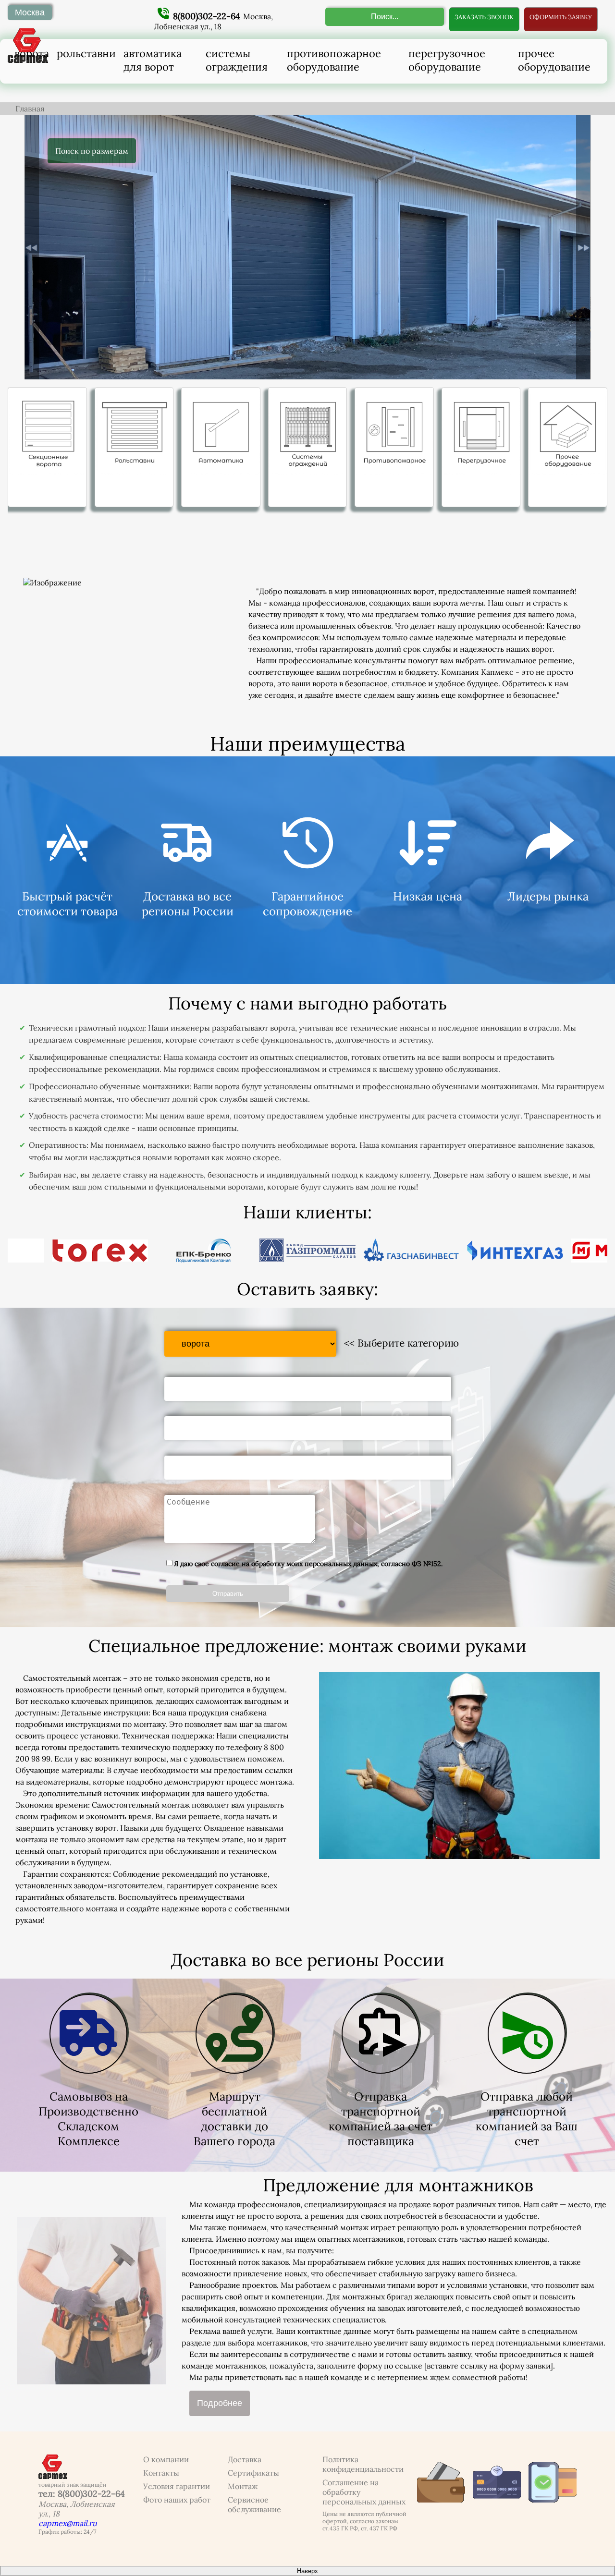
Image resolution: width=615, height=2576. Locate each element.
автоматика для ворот (153, 60)
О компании (166, 2459)
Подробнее (220, 2403)
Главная (30, 109)
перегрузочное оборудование (447, 60)
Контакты (161, 2473)
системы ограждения (237, 60)
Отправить (228, 1594)
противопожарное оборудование (334, 60)
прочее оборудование (554, 60)
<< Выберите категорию (401, 1343)
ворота (32, 53)
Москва (30, 12)
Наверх (307, 2571)
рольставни (86, 53)
